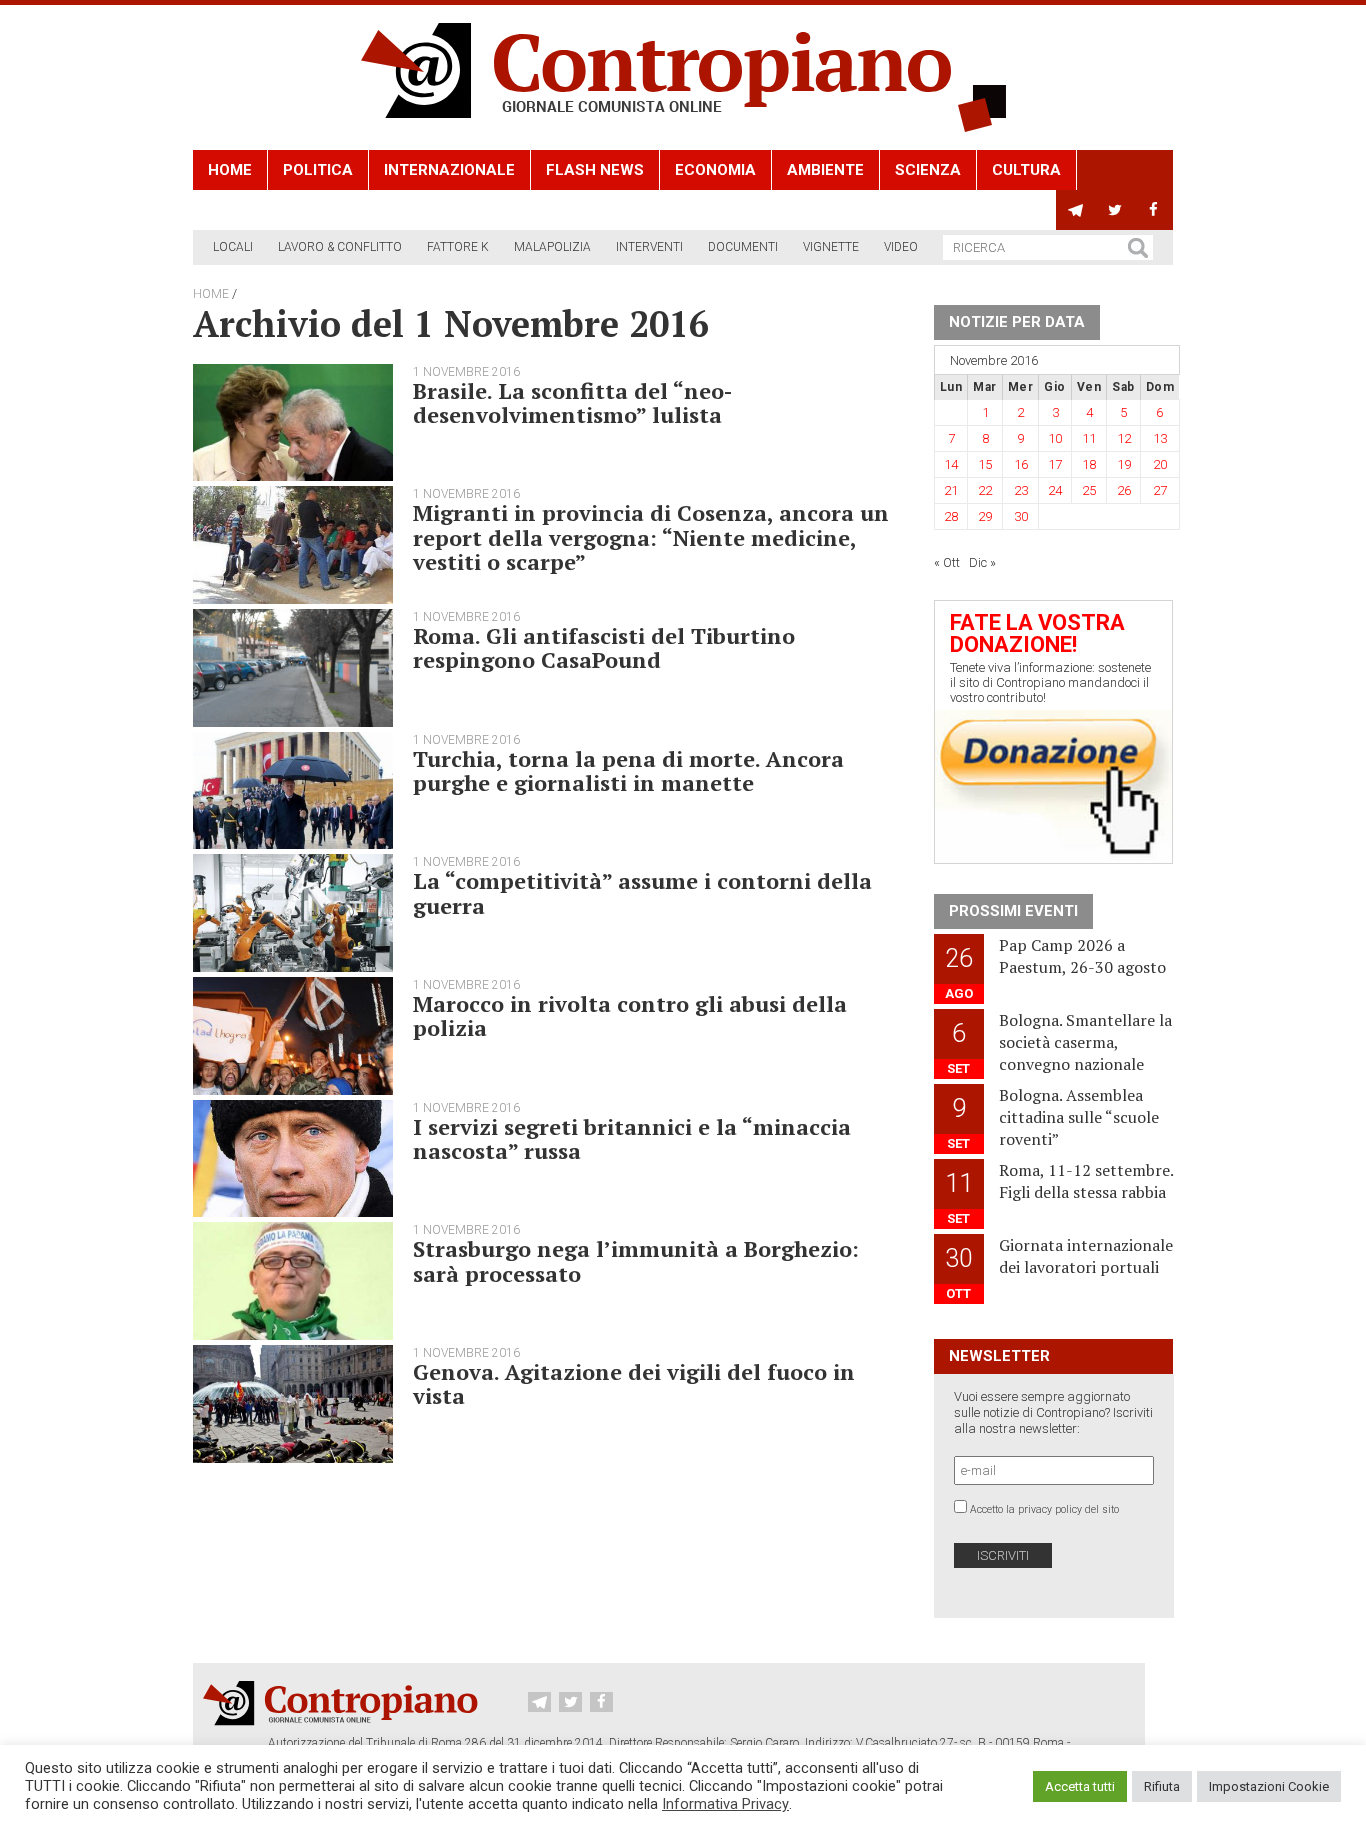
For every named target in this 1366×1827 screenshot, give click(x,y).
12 (1124, 438)
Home (230, 170)
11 (1089, 438)
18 (1089, 464)
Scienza (928, 170)
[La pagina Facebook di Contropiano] (1153, 210)
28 (951, 516)
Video (901, 247)
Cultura (1026, 170)
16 (1021, 464)
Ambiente (825, 170)
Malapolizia (552, 247)
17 (1055, 464)
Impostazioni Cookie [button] (1269, 1786)
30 (1021, 516)
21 (951, 490)
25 (1089, 490)
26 (1124, 490)
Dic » (982, 562)
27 (1160, 490)
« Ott (947, 562)
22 (985, 490)
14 (951, 464)
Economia (715, 170)
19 (1124, 464)
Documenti (743, 247)
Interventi (649, 247)
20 (1160, 464)
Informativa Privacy (725, 1804)
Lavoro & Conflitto (340, 247)
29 (985, 516)
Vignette (831, 247)
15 (985, 464)
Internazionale (449, 170)
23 (1021, 490)
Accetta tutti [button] (1080, 1786)
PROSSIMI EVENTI (1013, 911)
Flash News (595, 170)
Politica (318, 170)
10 (1055, 438)
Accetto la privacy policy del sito (1044, 1509)
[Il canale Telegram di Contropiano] (1075, 210)
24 (1055, 490)
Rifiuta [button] (1162, 1786)
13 (1160, 438)
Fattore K (458, 247)
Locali (233, 247)
